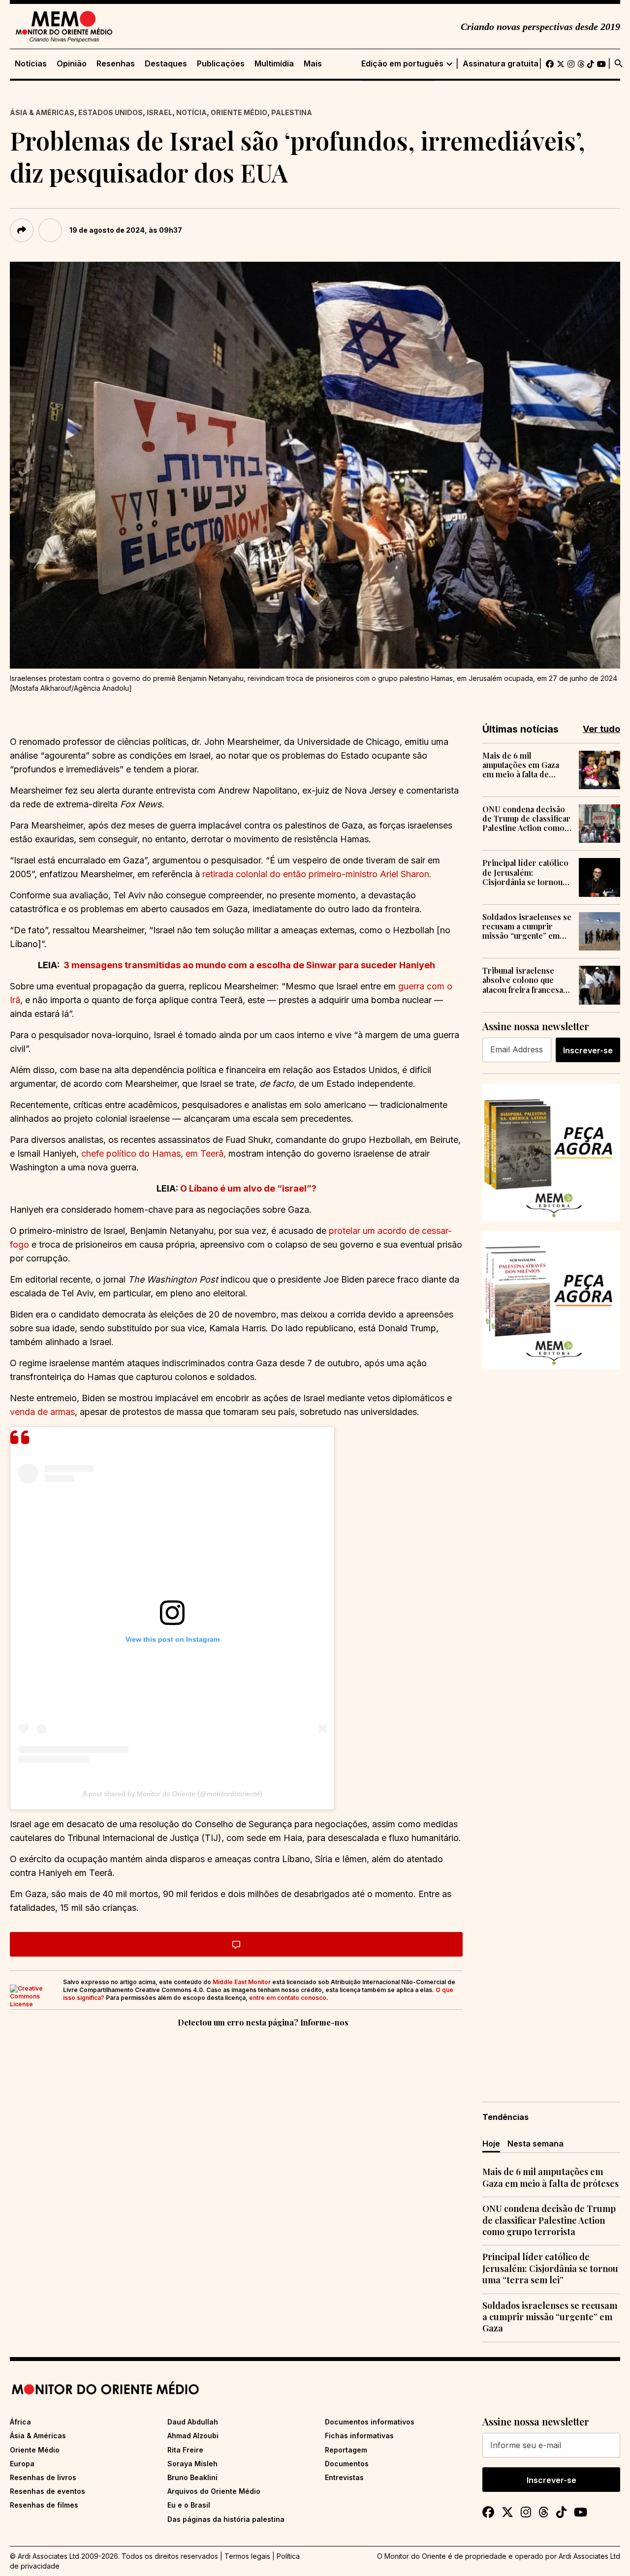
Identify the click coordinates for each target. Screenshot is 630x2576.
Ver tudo (601, 729)
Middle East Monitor (242, 1982)
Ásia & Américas (42, 112)
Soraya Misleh (192, 2464)
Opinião (72, 64)
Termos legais (247, 2556)
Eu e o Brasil (189, 2505)
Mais (313, 64)
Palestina (292, 112)
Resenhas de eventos (47, 2491)
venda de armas (42, 1412)
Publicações (221, 64)
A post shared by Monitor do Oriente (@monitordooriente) (173, 1794)
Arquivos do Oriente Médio (214, 2491)
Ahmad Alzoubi (193, 2436)
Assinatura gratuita (501, 64)
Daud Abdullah (193, 2422)
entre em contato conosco (288, 1998)
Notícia (191, 112)
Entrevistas (344, 2477)
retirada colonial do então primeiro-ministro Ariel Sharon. (317, 874)
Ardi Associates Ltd (589, 2556)
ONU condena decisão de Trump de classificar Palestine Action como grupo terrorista (526, 819)
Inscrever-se (588, 1050)
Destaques (166, 64)
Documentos (347, 2464)
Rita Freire (185, 2450)
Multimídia (274, 64)
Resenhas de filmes (44, 2505)
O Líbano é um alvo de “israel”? (248, 1188)
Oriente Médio (239, 112)
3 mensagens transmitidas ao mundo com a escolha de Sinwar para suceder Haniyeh (249, 965)
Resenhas (116, 64)
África (20, 2422)
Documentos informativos (370, 2422)
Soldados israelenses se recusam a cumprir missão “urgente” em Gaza (527, 926)
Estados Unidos (110, 112)
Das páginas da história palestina (226, 2519)
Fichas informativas (359, 2436)
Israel (159, 112)
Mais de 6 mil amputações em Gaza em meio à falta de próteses (521, 765)
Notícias (31, 64)
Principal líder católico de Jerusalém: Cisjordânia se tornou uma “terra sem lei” (525, 872)
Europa (22, 2464)
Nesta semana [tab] (535, 2144)
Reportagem (346, 2450)
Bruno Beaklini (192, 2477)
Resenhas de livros (43, 2477)
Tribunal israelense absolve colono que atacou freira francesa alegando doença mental (523, 980)
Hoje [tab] (491, 2144)
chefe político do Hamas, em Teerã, (154, 1153)
